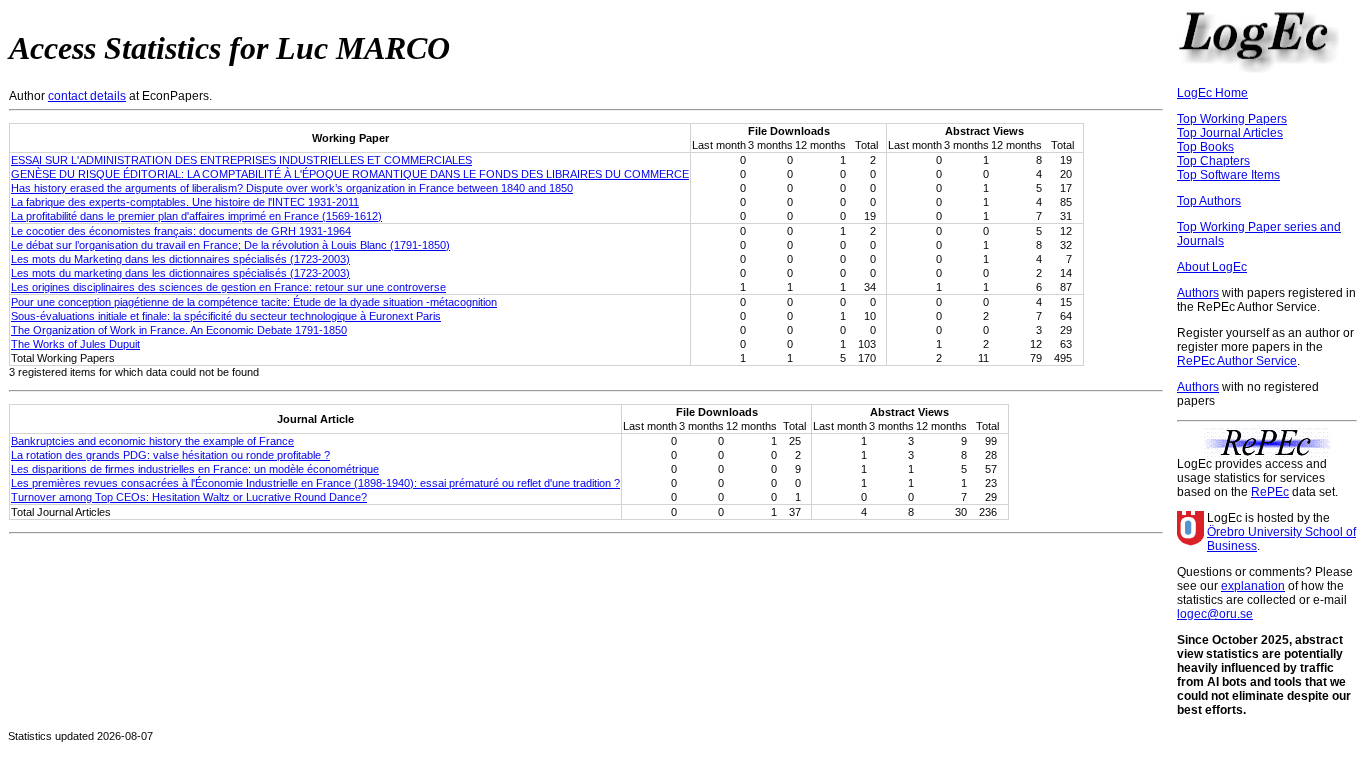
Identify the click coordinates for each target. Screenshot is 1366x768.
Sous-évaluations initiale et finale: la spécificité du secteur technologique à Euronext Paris (226, 316)
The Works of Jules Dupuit (75, 344)
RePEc (1270, 492)
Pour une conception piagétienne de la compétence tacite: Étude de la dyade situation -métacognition (254, 302)
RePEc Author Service (1237, 361)
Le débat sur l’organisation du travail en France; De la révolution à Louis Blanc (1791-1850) (230, 245)
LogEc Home (1212, 93)
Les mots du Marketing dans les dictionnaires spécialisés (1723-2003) (180, 259)
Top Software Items (1228, 175)
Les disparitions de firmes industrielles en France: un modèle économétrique (195, 469)
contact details (87, 96)
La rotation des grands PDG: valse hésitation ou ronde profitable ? (170, 455)
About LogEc (1212, 267)
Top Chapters (1213, 161)
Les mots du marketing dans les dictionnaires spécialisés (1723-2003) (180, 273)
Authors (1198, 293)
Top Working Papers (1232, 119)
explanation (1253, 586)
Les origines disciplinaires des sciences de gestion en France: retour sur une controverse (228, 287)
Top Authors (1209, 201)
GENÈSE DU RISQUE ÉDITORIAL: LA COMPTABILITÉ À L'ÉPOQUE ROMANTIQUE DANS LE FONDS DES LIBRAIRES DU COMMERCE (350, 174)
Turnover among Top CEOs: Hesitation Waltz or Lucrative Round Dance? (189, 497)
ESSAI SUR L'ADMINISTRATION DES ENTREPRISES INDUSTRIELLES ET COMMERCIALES (241, 160)
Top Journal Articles (1230, 133)
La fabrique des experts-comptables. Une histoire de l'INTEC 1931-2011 (185, 202)
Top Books (1205, 147)
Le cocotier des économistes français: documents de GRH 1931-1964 (181, 231)
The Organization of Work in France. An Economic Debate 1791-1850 (179, 330)
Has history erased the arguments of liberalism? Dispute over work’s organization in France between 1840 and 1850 (292, 188)
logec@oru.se (1215, 614)
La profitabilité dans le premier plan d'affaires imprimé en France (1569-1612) (196, 216)
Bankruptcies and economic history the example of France (152, 441)
